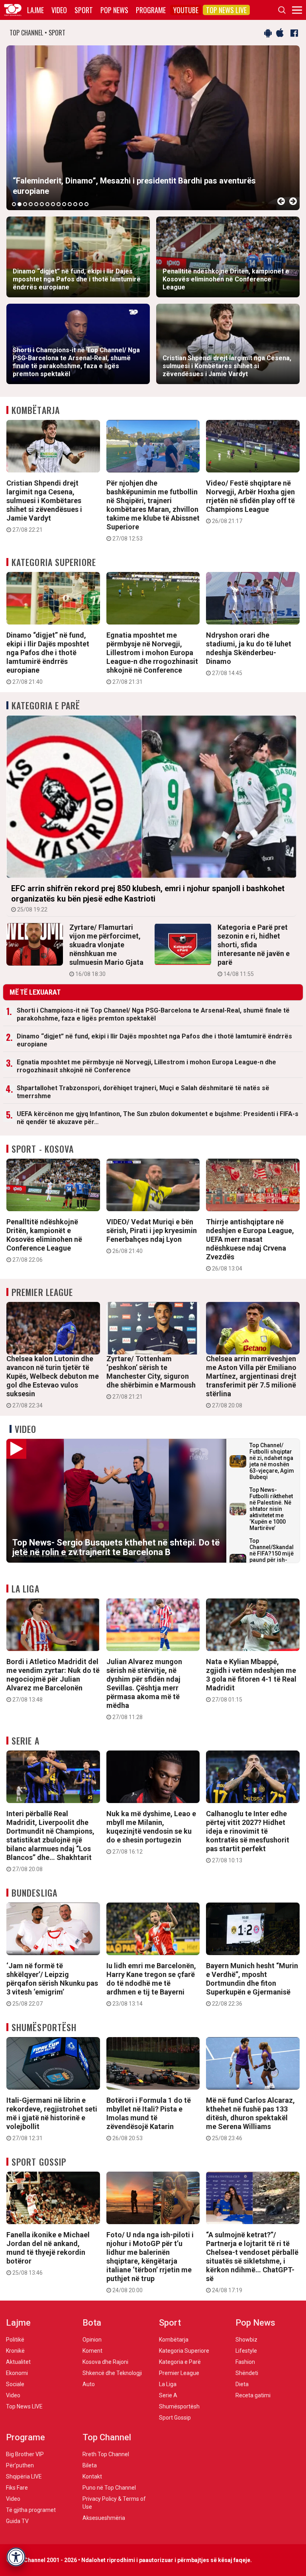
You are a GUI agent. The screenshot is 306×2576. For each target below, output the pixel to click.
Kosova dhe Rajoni (105, 2362)
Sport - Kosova (43, 1149)
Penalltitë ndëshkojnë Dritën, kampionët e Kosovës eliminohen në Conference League (44, 1240)
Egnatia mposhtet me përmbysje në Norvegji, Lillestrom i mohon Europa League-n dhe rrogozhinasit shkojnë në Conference (152, 658)
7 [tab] (47, 204)
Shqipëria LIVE (24, 2476)
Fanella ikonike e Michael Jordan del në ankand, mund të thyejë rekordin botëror (48, 2253)
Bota (92, 2323)
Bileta (90, 2465)
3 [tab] (25, 204)
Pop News (114, 10)
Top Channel (107, 2437)
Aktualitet (18, 2362)
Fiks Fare (17, 2488)
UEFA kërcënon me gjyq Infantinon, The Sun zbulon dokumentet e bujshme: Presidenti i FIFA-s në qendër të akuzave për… (158, 1118)
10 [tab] (64, 204)
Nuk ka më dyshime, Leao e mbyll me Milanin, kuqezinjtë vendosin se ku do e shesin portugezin (151, 1832)
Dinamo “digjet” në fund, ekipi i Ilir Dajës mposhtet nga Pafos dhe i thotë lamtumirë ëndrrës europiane (48, 658)
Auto (89, 2384)
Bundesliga (34, 1893)
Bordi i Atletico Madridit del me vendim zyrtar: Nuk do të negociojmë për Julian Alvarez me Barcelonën (53, 1680)
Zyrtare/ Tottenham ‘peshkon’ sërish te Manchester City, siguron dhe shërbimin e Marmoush (151, 1377)
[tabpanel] (153, 128)
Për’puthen (20, 2465)
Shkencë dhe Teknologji (112, 2373)
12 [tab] (75, 204)
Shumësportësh (44, 2027)
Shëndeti (247, 2373)
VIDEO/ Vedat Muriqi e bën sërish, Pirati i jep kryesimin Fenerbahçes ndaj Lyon (152, 1236)
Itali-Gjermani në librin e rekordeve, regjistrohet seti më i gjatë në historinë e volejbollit (52, 2119)
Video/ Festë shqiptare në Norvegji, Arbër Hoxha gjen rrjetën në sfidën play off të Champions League (250, 502)
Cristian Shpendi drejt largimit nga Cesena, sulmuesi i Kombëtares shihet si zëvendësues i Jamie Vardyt (44, 506)
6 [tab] (42, 204)
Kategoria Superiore (54, 562)
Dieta (242, 2384)
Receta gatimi (253, 2395)
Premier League (42, 1292)
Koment (92, 2351)
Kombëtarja (36, 410)
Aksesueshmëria (104, 2518)
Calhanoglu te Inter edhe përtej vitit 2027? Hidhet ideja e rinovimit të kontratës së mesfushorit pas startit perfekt (248, 1836)
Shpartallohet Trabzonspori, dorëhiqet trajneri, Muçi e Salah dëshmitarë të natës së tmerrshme (143, 1092)
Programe (151, 10)
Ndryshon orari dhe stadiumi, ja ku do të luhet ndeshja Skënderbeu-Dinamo (249, 654)
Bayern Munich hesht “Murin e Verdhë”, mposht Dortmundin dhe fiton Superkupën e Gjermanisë (252, 1984)
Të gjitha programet (31, 2510)
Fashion (245, 2362)
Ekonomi (17, 2373)
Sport (84, 10)
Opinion (92, 2340)
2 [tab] (20, 204)
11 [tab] (70, 204)
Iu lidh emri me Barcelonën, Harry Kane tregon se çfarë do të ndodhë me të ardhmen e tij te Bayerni (151, 1984)
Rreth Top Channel (106, 2454)
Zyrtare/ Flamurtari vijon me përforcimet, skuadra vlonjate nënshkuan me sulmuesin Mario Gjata (106, 950)
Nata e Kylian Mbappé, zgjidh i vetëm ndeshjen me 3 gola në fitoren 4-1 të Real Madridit (251, 1680)
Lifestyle (246, 2351)
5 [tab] (36, 204)
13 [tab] (81, 204)
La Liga (25, 1589)
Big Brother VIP (25, 2454)
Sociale (15, 2384)
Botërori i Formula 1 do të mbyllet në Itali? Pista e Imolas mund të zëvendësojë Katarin (149, 2119)
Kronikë (15, 2351)
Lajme (35, 10)
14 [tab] (86, 204)
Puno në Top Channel (109, 2488)
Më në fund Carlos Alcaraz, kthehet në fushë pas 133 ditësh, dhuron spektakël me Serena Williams (250, 2119)
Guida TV (17, 2521)
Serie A (25, 1741)
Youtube (186, 10)
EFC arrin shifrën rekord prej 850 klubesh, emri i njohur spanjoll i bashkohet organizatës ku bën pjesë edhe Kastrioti (148, 898)
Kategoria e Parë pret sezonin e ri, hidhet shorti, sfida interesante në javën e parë (254, 950)
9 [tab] (59, 204)
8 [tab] (53, 204)
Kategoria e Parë (46, 705)
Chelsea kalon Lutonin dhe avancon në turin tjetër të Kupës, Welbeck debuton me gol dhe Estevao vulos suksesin (53, 1382)
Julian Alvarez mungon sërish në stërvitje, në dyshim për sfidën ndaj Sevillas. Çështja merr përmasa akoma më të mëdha (144, 1689)
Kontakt (92, 2476)
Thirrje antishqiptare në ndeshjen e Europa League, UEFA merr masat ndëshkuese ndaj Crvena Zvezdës (250, 1245)
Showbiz (246, 2340)
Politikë (15, 2340)
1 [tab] (14, 204)
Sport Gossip (39, 2162)
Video (59, 10)
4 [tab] (31, 204)
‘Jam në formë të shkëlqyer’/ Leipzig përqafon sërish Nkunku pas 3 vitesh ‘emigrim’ (52, 1984)
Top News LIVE (226, 10)
